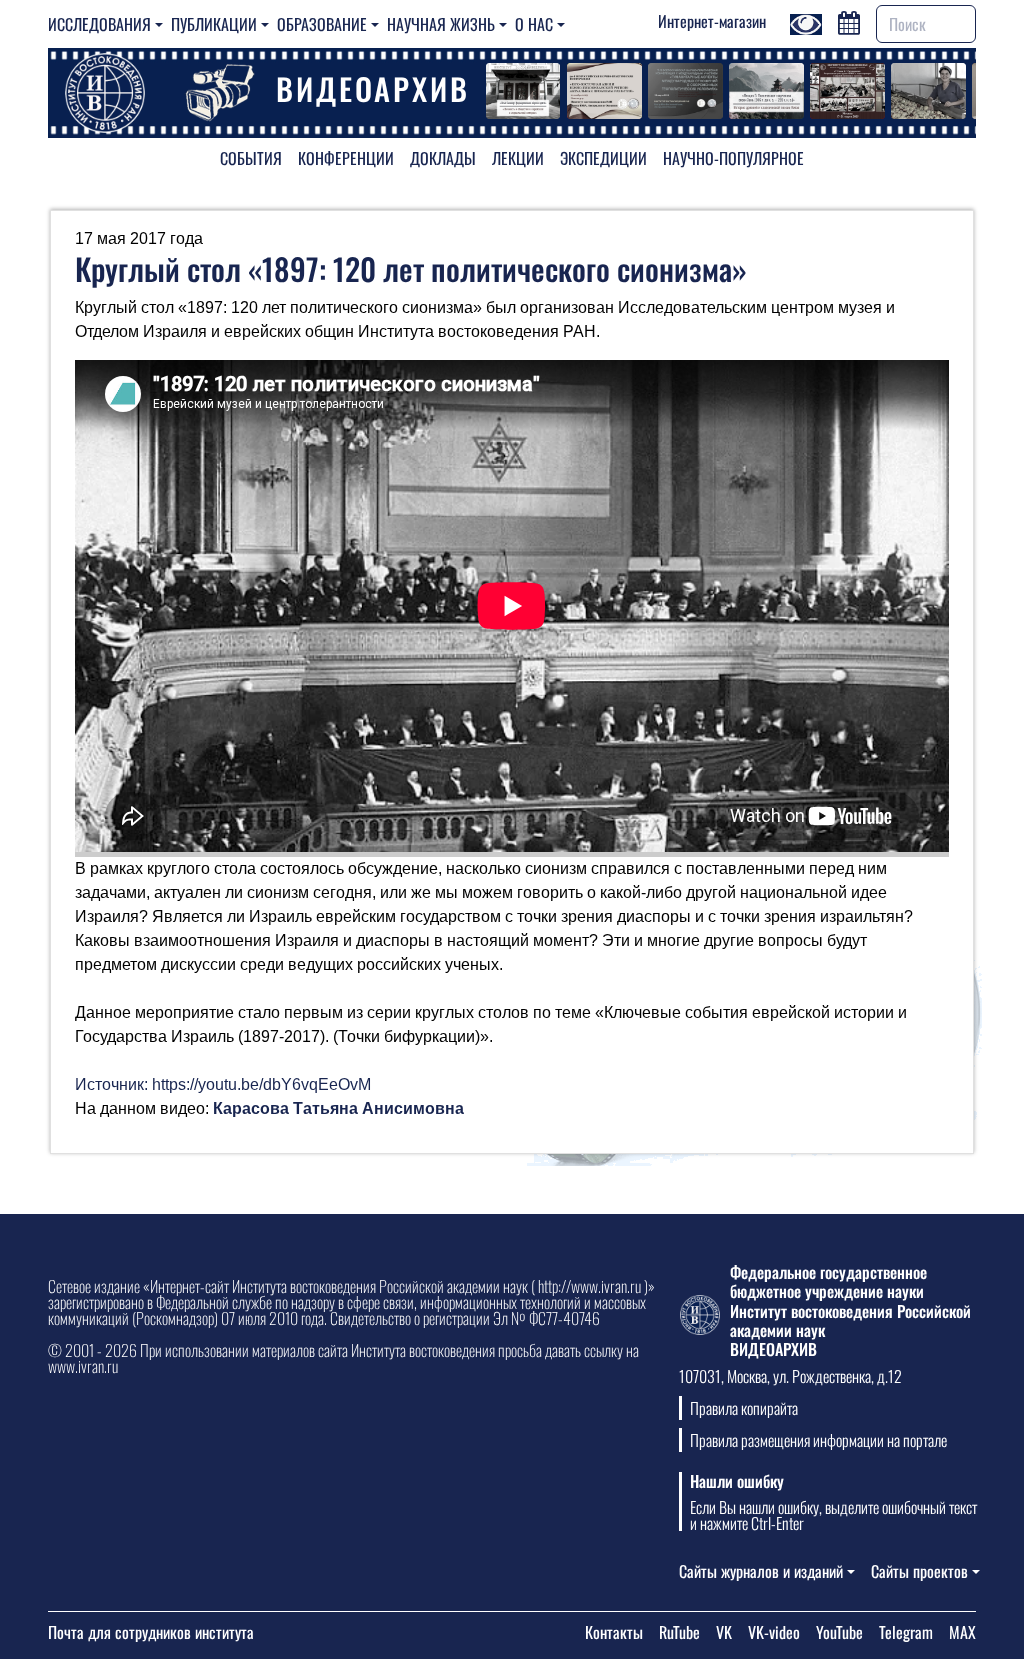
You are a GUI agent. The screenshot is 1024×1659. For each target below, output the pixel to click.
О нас (534, 24)
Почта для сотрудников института (151, 1632)
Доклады (443, 158)
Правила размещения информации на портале (818, 1440)
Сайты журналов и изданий (761, 1571)
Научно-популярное (733, 158)
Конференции (346, 158)
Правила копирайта (744, 1408)
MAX (962, 1632)
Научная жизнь (441, 24)
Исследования (99, 24)
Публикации (214, 24)
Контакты (614, 1632)
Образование (322, 24)
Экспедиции (603, 158)
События (251, 158)
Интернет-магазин (712, 21)
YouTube (839, 1632)
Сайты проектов (919, 1571)
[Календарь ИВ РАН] (849, 20)
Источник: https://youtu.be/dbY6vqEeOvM (223, 1084)
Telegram (906, 1632)
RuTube (679, 1632)
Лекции (518, 158)
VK (724, 1632)
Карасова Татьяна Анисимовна (338, 1108)
